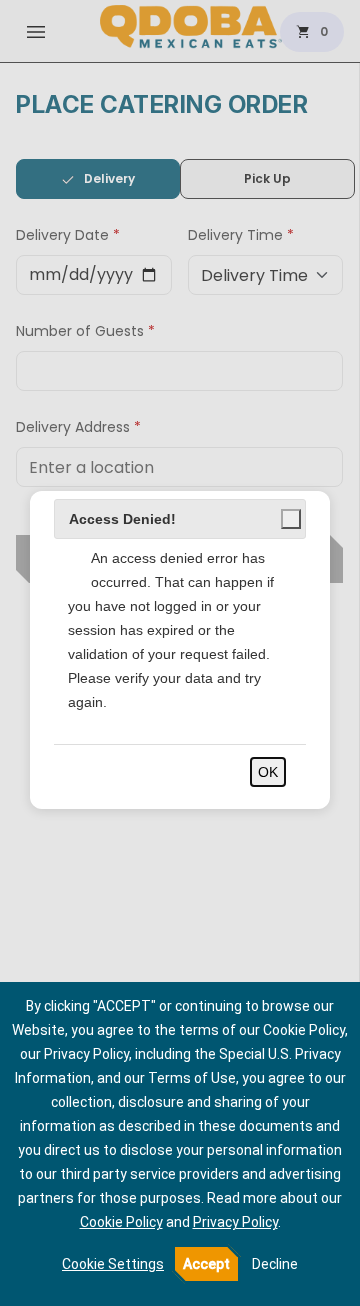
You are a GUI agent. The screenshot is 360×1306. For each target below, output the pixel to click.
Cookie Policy (121, 1222)
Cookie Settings (113, 1264)
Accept (206, 1264)
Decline (275, 1264)
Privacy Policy (235, 1222)
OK (268, 772)
